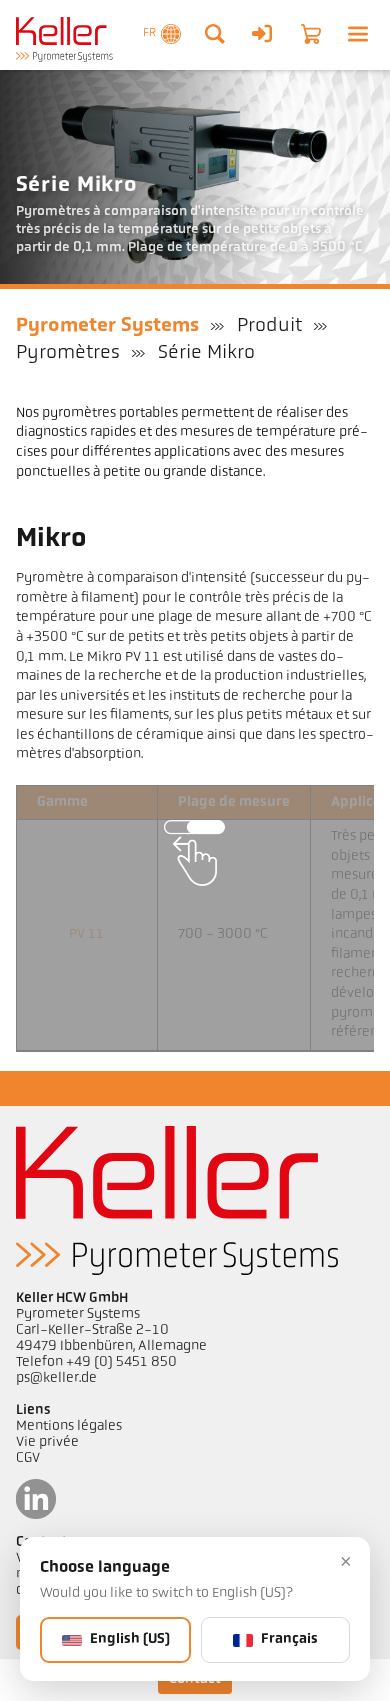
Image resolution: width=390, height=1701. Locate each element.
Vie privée (47, 1442)
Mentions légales (69, 1426)
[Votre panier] (311, 34)
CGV (28, 1458)
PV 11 (86, 934)
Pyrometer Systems (107, 326)
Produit (269, 326)
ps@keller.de (56, 1378)
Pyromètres (68, 353)
